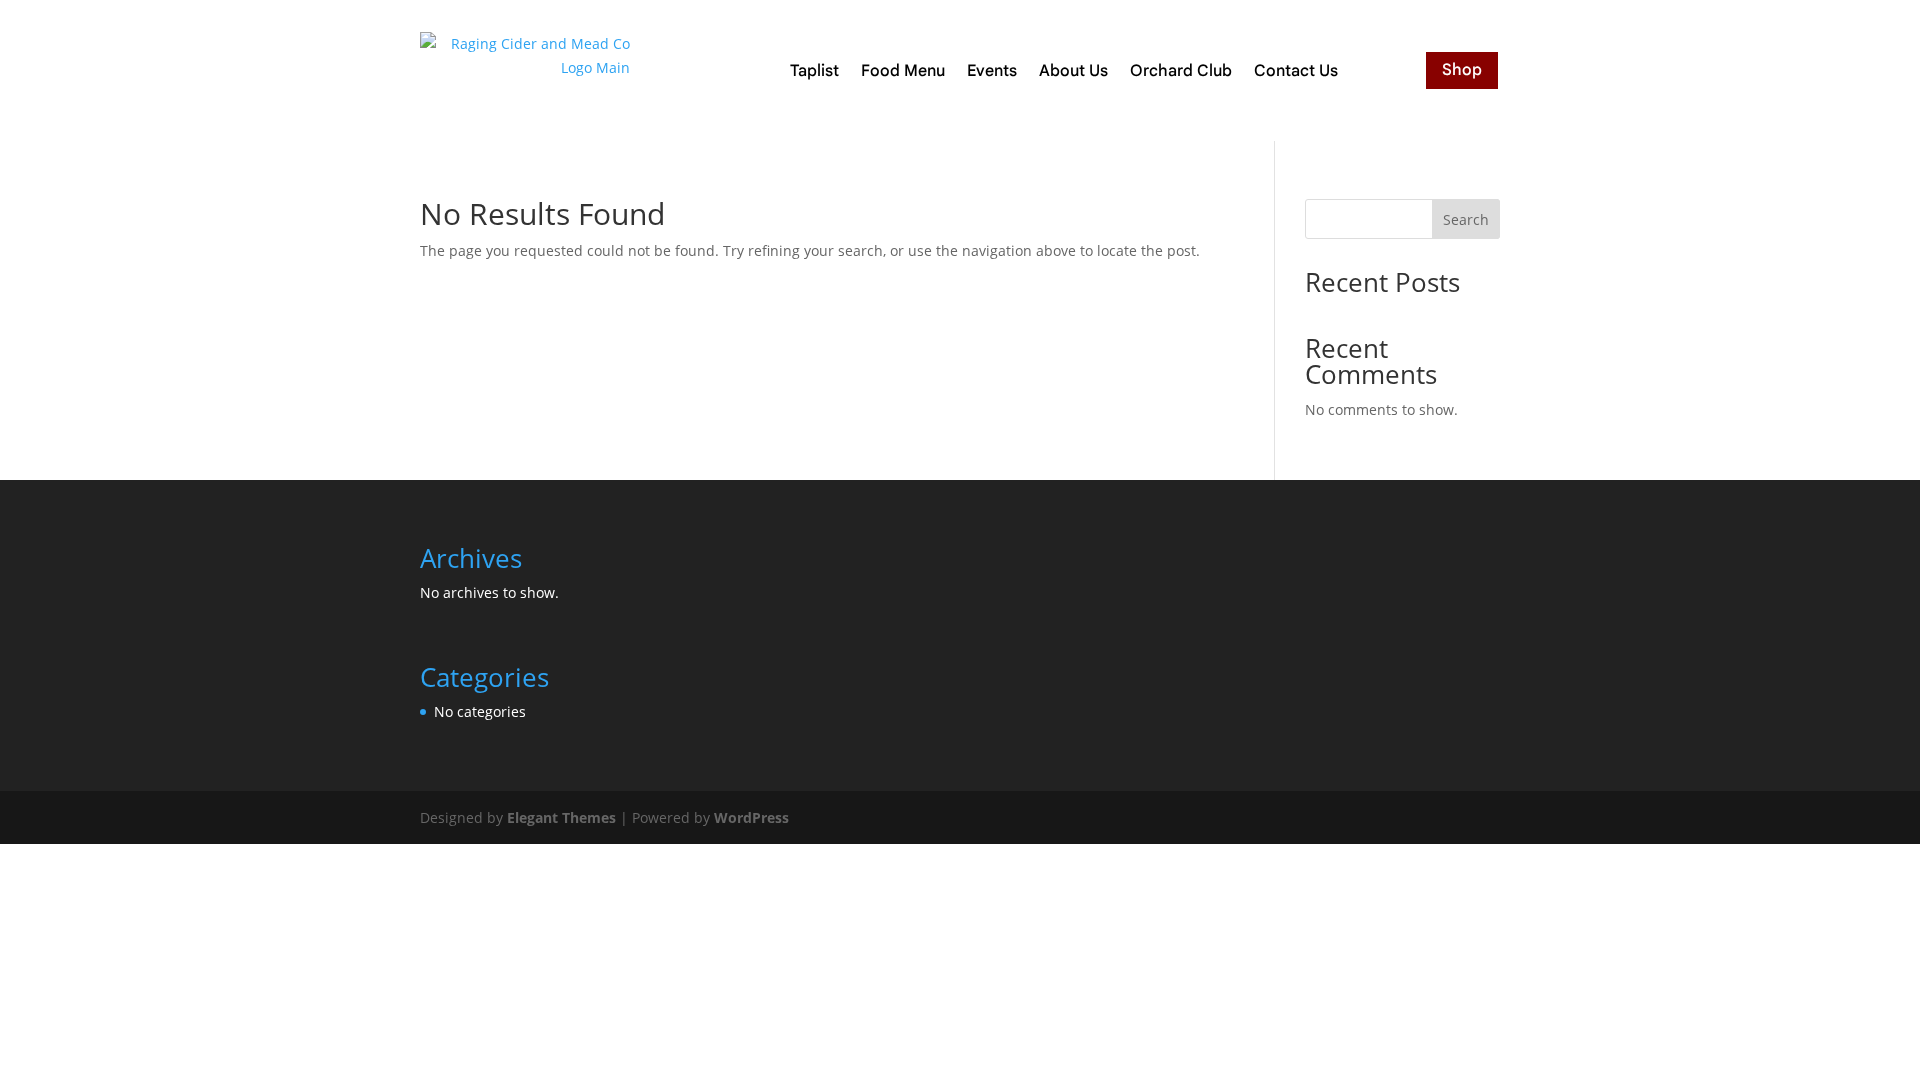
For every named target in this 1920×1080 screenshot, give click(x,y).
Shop (1462, 70)
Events (992, 71)
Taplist (814, 71)
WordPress (751, 817)
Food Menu (903, 71)
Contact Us (1296, 71)
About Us (1073, 71)
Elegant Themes (561, 817)
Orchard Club (1181, 71)
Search (1466, 219)
